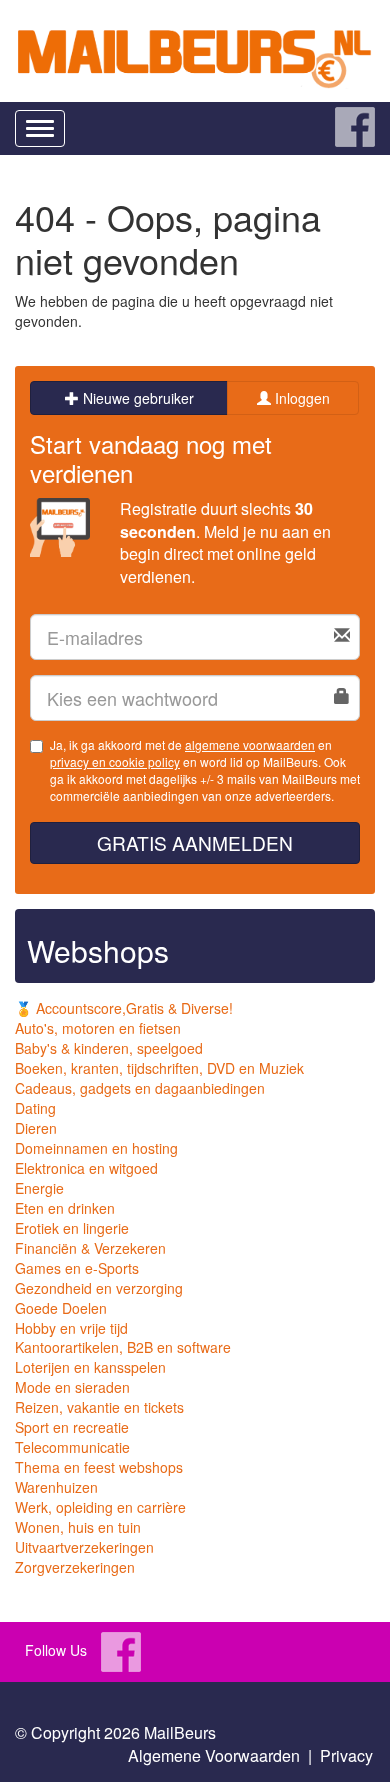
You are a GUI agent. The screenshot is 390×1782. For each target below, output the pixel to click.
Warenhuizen (56, 1487)
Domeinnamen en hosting (96, 1148)
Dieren (36, 1128)
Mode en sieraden (72, 1387)
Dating (35, 1108)
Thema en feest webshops (99, 1467)
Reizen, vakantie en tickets (99, 1407)
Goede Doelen (61, 1308)
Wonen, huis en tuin (78, 1527)
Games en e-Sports (77, 1268)
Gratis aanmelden (195, 842)
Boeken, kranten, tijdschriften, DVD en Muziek (159, 1068)
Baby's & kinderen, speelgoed (109, 1048)
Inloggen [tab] (300, 398)
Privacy (346, 1755)
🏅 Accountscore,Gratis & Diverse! (124, 1008)
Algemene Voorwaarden (214, 1755)
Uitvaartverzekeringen (84, 1547)
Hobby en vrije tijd (71, 1328)
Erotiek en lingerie (72, 1228)
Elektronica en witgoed (86, 1168)
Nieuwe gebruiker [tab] (136, 398)
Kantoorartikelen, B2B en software (123, 1347)
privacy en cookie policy (115, 761)
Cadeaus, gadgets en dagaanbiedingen (140, 1088)
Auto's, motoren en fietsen (98, 1028)
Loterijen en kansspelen (90, 1367)
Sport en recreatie (72, 1427)
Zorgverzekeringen (75, 1567)
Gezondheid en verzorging (99, 1288)
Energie (39, 1188)
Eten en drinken (65, 1208)
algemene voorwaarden (250, 744)
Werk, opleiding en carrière (100, 1507)
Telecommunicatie (72, 1447)
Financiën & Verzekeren (90, 1248)
